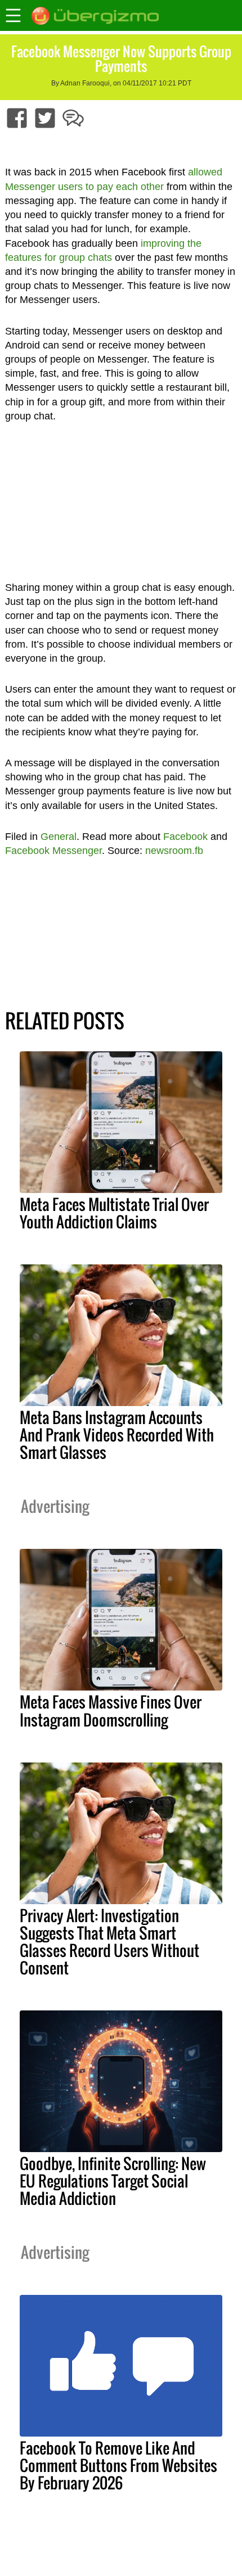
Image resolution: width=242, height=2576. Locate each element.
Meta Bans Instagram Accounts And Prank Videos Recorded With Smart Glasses (117, 1435)
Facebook (185, 837)
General (59, 837)
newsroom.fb (174, 851)
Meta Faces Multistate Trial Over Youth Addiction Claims (114, 1213)
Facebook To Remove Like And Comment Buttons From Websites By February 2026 (118, 2465)
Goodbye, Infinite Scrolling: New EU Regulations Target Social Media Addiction (113, 2181)
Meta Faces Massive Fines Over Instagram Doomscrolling (111, 1710)
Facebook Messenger (53, 851)
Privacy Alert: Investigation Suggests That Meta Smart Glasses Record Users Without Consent (109, 1942)
